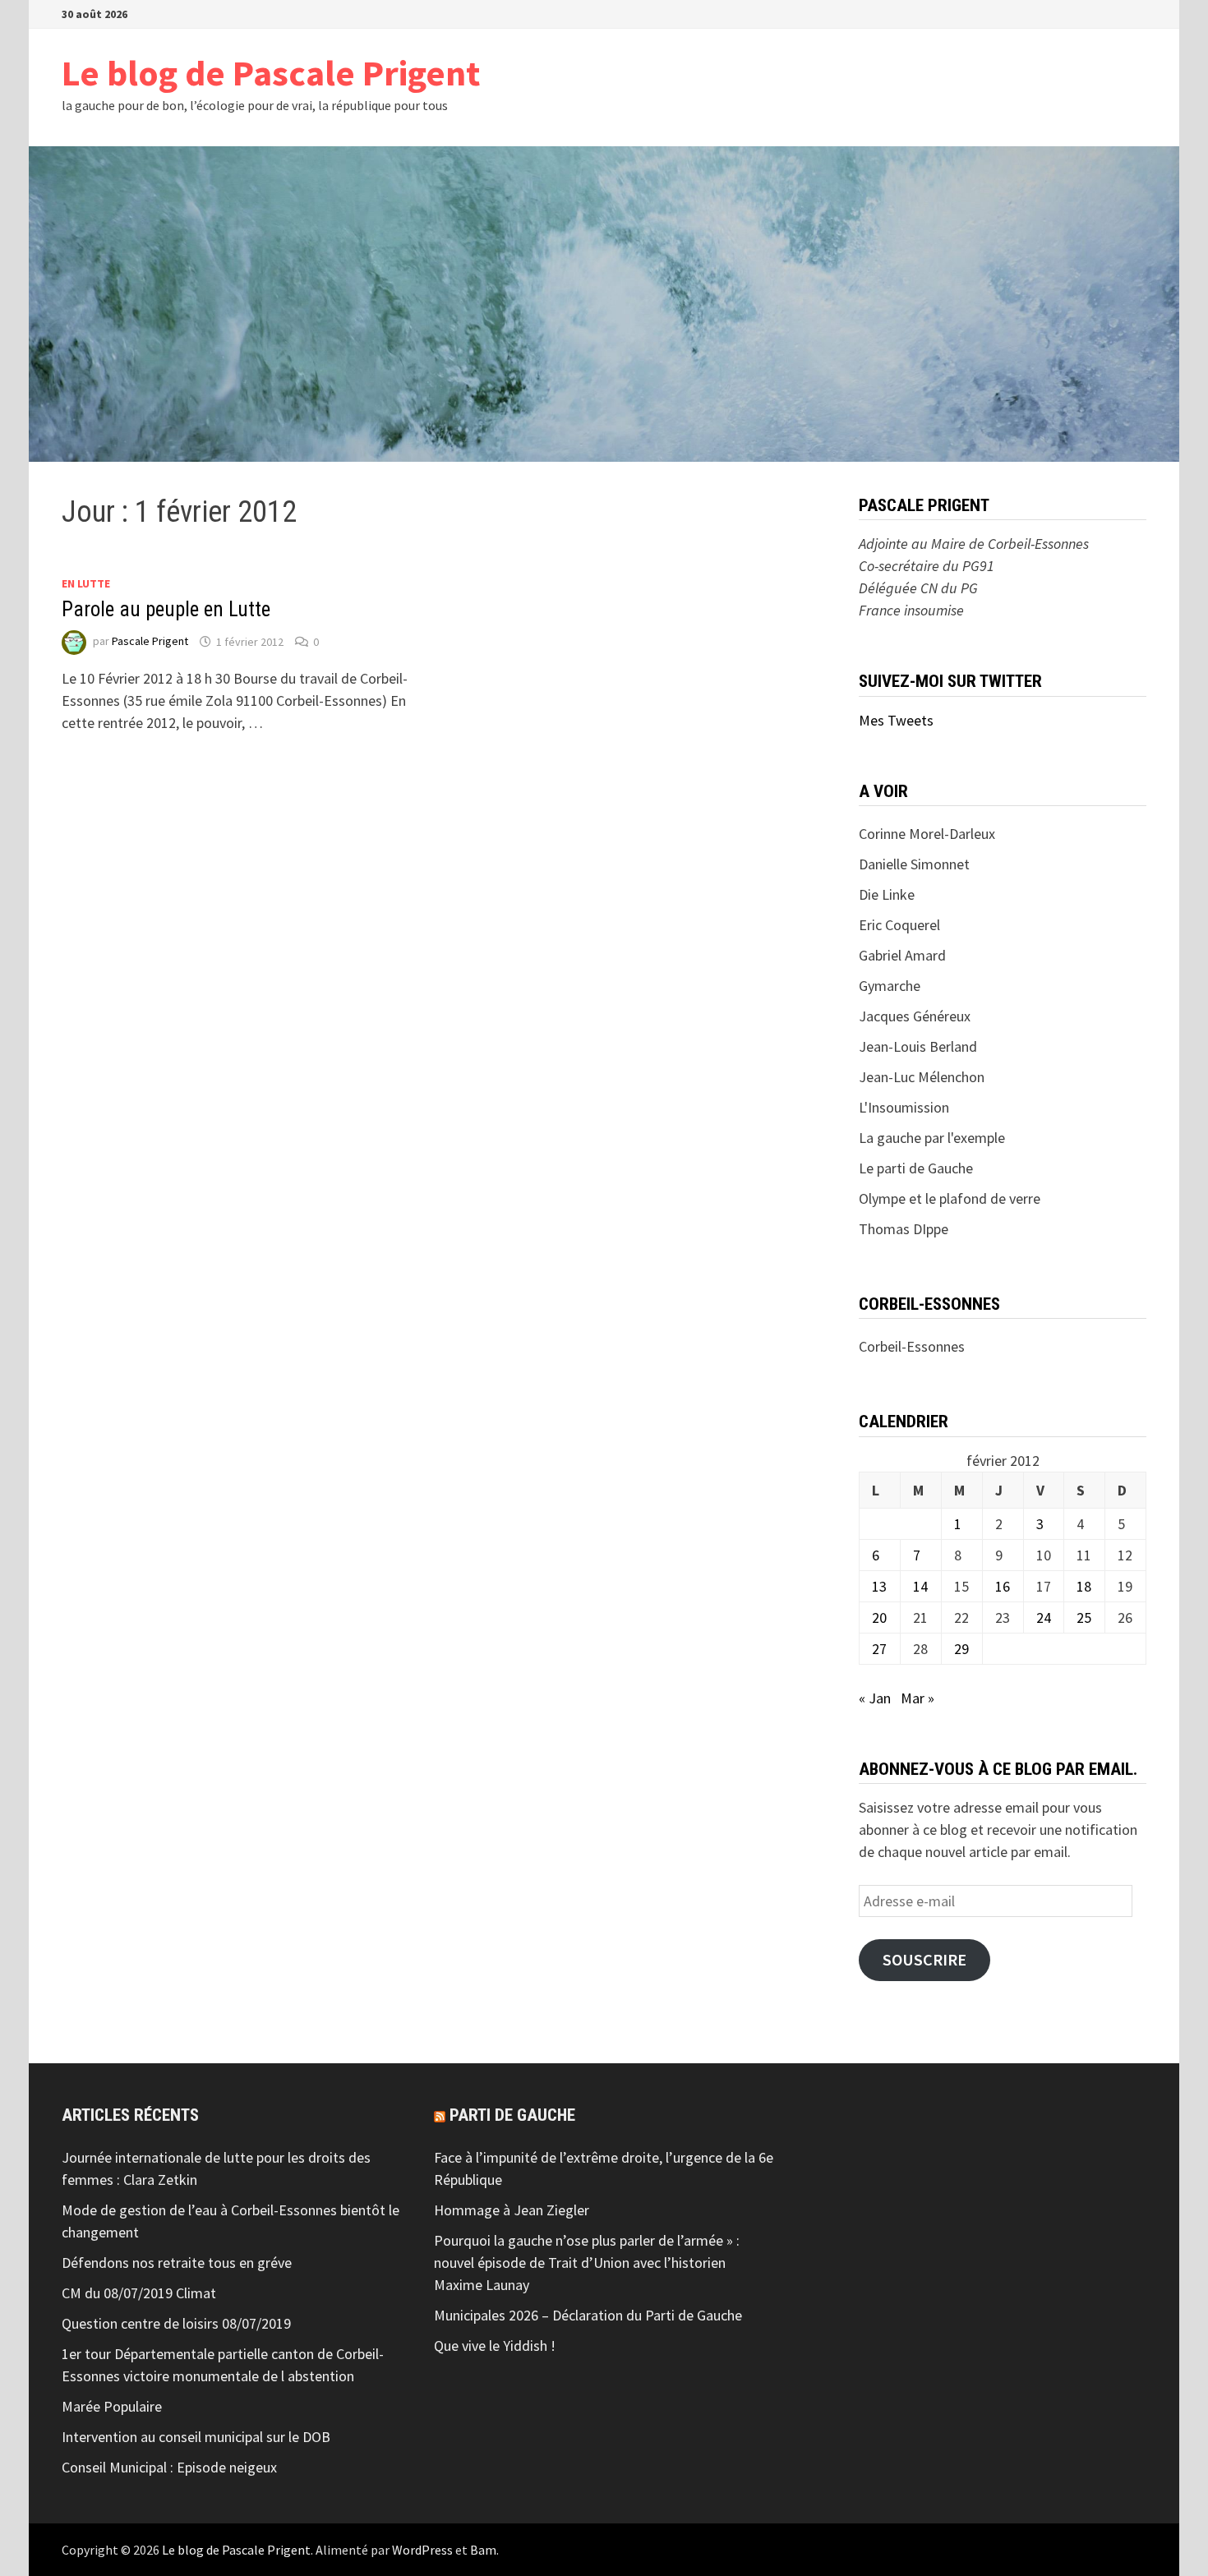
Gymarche (890, 986)
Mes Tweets (896, 720)
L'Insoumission (904, 1107)
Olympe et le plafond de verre (950, 1198)
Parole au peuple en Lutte (166, 609)
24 (1044, 1617)
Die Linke (887, 894)
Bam (483, 2550)
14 (920, 1586)
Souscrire (924, 1960)
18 (1084, 1586)
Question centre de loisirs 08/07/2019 (176, 2323)
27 (879, 1649)
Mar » (918, 1698)
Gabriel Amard (902, 955)
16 (1003, 1586)
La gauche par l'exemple (932, 1138)
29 (961, 1649)
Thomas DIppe (904, 1229)
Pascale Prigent (150, 642)
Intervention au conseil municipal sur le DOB (196, 2437)
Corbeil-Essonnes (912, 1346)
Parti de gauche (512, 2115)
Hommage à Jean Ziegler (512, 2210)
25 (1084, 1617)
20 (879, 1617)
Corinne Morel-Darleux (927, 834)
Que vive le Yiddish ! (495, 2346)
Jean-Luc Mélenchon (922, 1077)
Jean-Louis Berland (918, 1046)
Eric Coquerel (899, 925)
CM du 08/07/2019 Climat (139, 2293)
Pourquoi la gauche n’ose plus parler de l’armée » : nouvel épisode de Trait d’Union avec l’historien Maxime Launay (587, 2263)
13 (879, 1586)
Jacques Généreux (915, 1016)
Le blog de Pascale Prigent (271, 73)
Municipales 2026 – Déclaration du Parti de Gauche (588, 2315)
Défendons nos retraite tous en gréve (177, 2263)
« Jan (875, 1698)
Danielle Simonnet (914, 864)
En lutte (86, 583)
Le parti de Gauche (916, 1168)
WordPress (422, 2550)
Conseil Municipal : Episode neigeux (169, 2467)
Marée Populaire (112, 2406)
